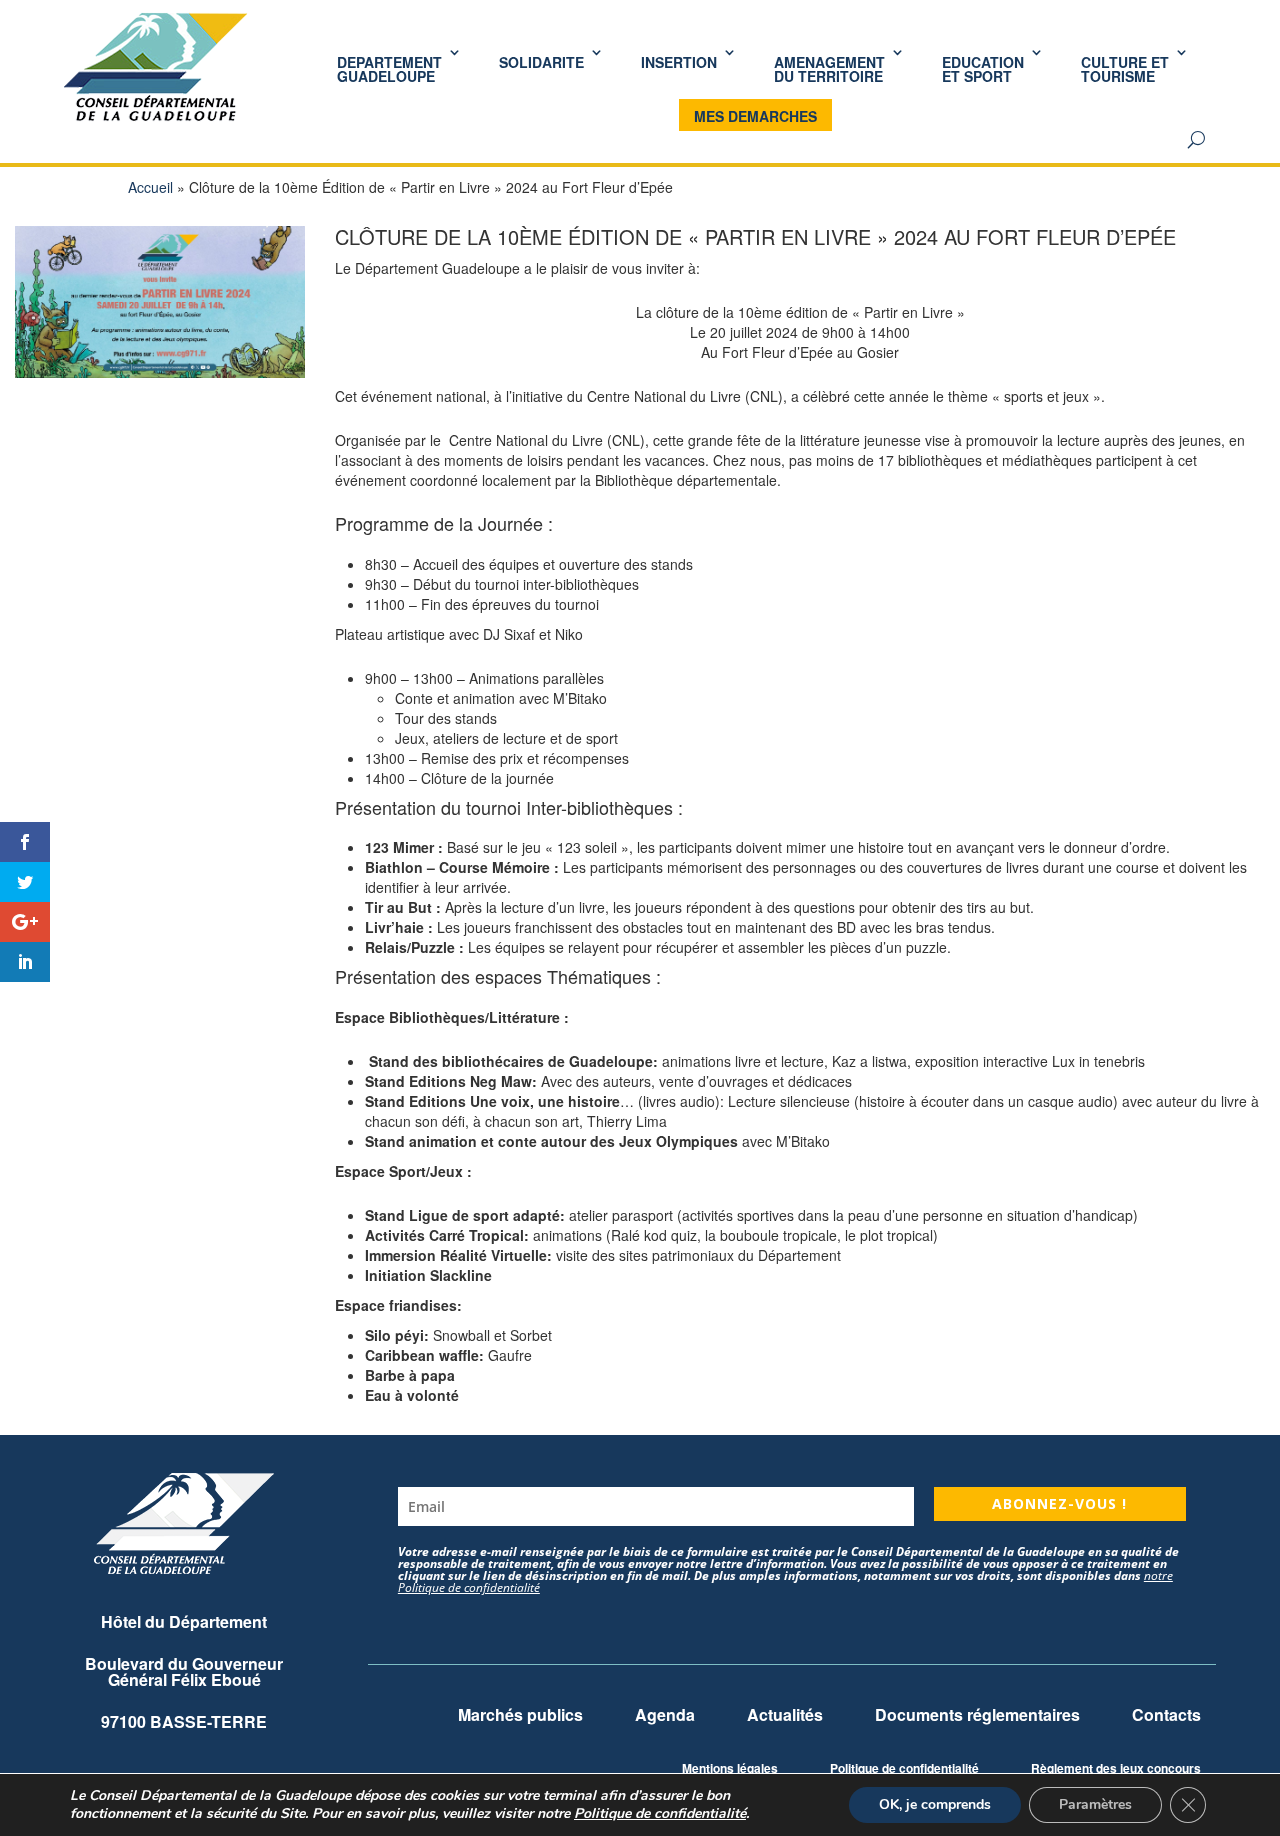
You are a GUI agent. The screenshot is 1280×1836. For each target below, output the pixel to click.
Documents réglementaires (977, 1714)
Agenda (665, 1714)
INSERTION (679, 62)
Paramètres (1095, 1804)
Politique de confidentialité (904, 1768)
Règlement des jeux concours (1116, 1768)
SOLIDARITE (541, 62)
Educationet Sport (983, 69)
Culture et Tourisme (1125, 69)
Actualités (785, 1714)
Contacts (1166, 1714)
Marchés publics (520, 1714)
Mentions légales (730, 1768)
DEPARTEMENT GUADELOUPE (389, 69)
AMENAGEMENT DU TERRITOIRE (829, 69)
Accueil (150, 187)
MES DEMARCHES (755, 116)
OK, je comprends (935, 1804)
